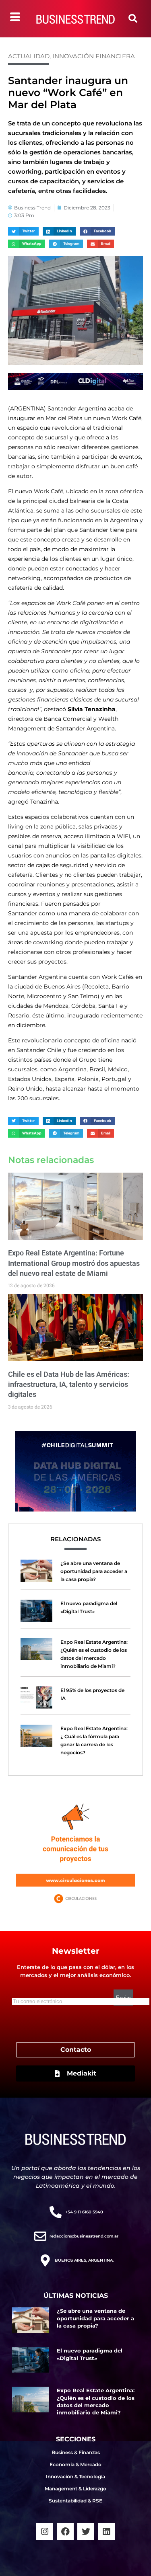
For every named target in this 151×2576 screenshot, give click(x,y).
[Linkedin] (106, 2531)
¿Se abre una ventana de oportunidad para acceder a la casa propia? (94, 1571)
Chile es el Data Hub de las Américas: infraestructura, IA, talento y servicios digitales (69, 1384)
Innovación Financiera (94, 56)
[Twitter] (86, 2531)
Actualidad (29, 56)
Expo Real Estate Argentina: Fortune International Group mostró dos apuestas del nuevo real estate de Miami (74, 1263)
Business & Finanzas (76, 2452)
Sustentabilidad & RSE (75, 2501)
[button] (133, 18)
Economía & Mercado (75, 2464)
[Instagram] (45, 2531)
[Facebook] (65, 2531)
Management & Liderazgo (75, 2489)
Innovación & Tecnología (75, 2477)
